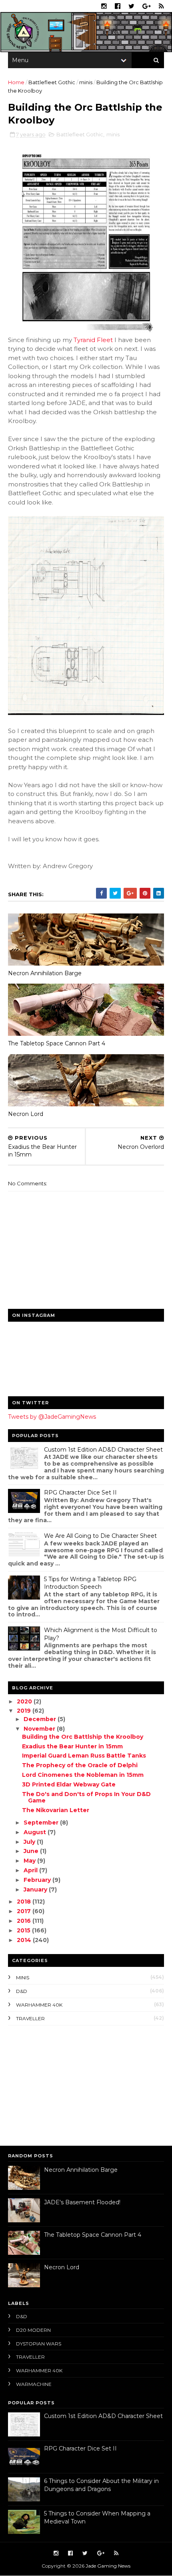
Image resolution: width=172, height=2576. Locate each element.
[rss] (161, 6)
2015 (24, 1930)
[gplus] (147, 6)
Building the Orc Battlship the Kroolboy (83, 1737)
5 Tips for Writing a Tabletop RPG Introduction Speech (90, 1583)
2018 (25, 1902)
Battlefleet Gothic (52, 82)
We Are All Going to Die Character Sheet (100, 1536)
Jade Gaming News (108, 2566)
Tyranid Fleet (93, 340)
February (38, 1880)
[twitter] (131, 6)
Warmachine (34, 2384)
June (32, 1851)
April (31, 1870)
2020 (25, 1701)
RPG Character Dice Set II (80, 1493)
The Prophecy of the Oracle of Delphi (80, 1765)
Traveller (30, 2018)
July (30, 1842)
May (30, 1861)
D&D (22, 1991)
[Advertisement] (58, 2084)
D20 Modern (33, 2330)
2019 (25, 1711)
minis (86, 82)
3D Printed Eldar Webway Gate (69, 1784)
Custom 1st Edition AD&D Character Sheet (103, 1450)
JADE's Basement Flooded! (82, 2202)
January (36, 1889)
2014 (25, 1940)
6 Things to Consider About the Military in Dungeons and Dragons (101, 2485)
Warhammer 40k (39, 2005)
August (36, 1832)
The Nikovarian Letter (56, 1810)
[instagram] (104, 6)
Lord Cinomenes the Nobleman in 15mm (83, 1775)
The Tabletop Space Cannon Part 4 (57, 1043)
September (42, 1823)
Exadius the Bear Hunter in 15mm (72, 1746)
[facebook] (118, 6)
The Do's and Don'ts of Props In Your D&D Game (86, 1797)
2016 (25, 1921)
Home (16, 82)
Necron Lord (26, 1114)
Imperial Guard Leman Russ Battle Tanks (84, 1756)
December (41, 1719)
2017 (25, 1911)
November (40, 1729)
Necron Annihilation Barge (45, 973)
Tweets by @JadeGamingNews (52, 1417)
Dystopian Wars (39, 2344)
